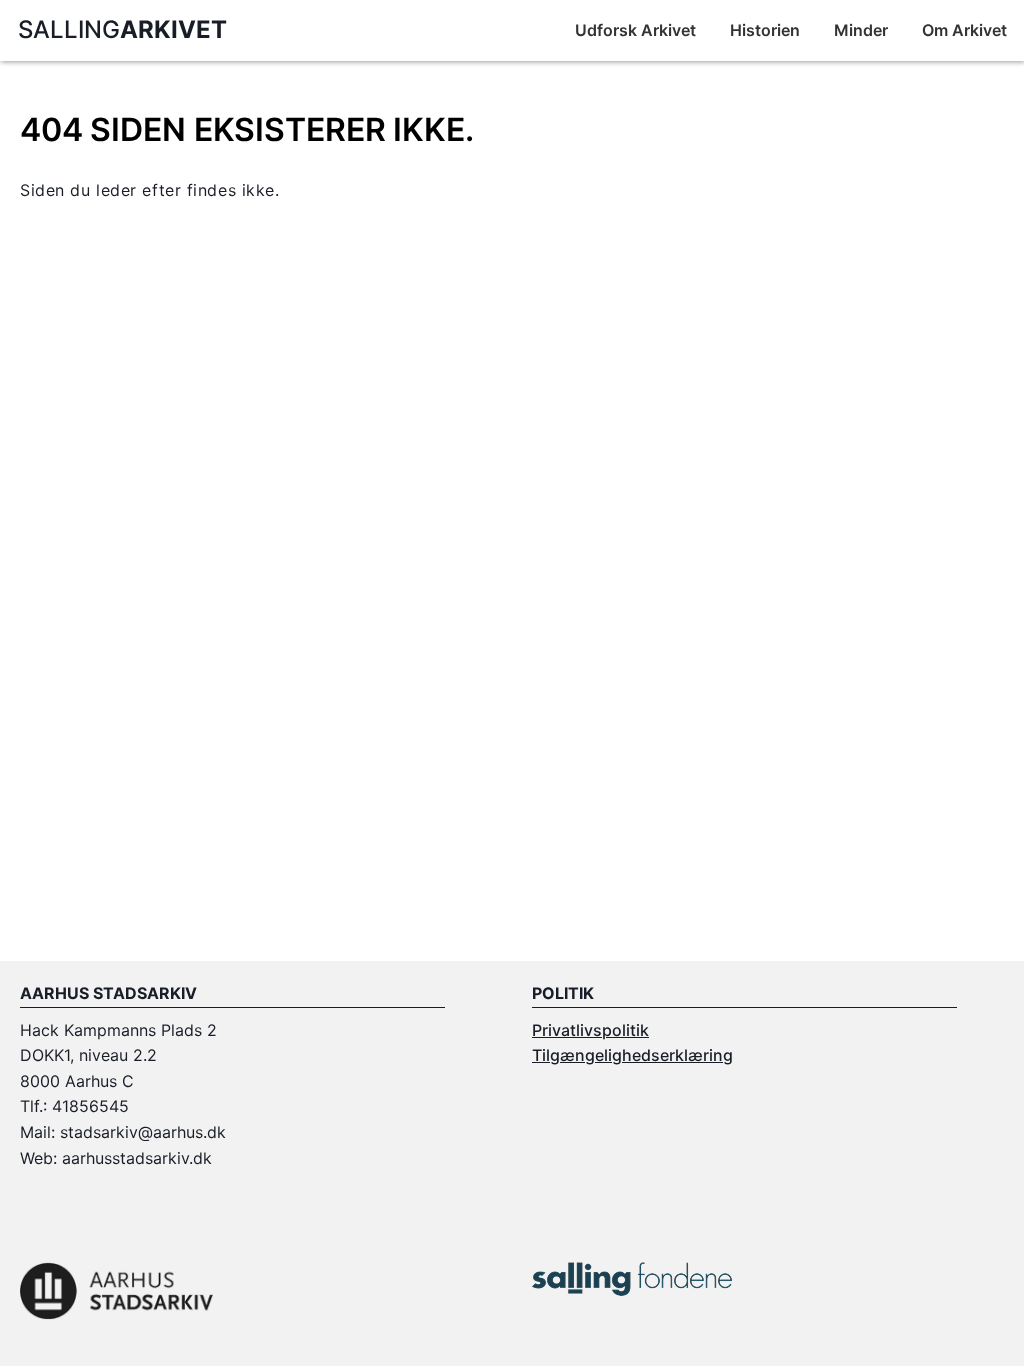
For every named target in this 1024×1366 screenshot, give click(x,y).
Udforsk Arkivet (635, 30)
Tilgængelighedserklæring (632, 1055)
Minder (861, 30)
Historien (765, 30)
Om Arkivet (964, 30)
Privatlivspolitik (590, 1030)
